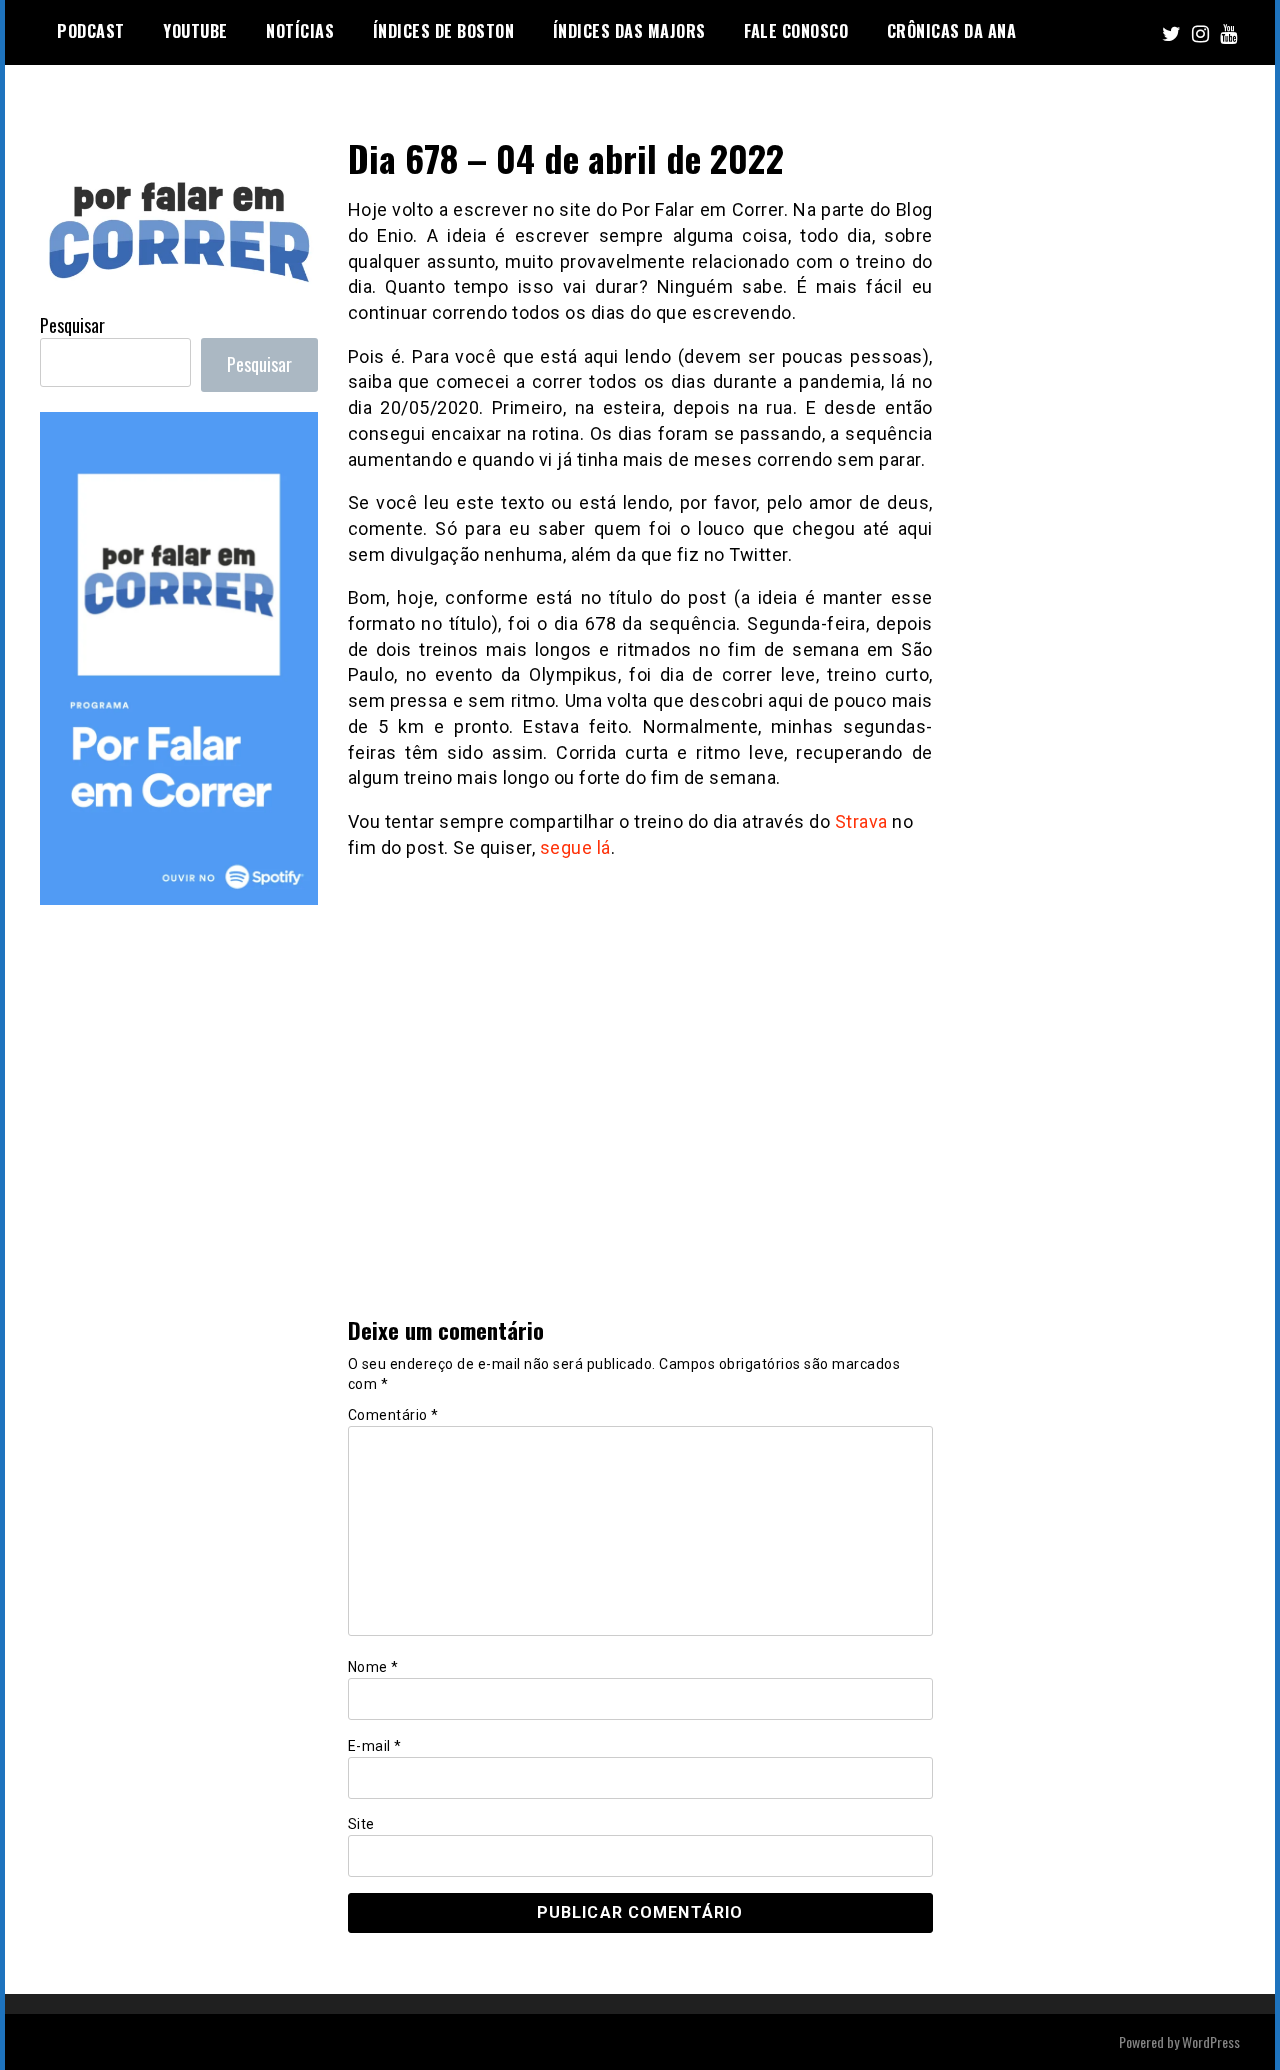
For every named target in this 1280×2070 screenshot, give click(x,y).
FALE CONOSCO (796, 31)
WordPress (1211, 2041)
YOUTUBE (195, 31)
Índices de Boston (444, 31)
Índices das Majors (629, 31)
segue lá (575, 847)
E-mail (375, 1746)
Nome (373, 1667)
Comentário (393, 1415)
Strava (861, 821)
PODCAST (91, 31)
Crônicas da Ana (952, 31)
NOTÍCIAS (300, 31)
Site (361, 1824)
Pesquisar (72, 325)
